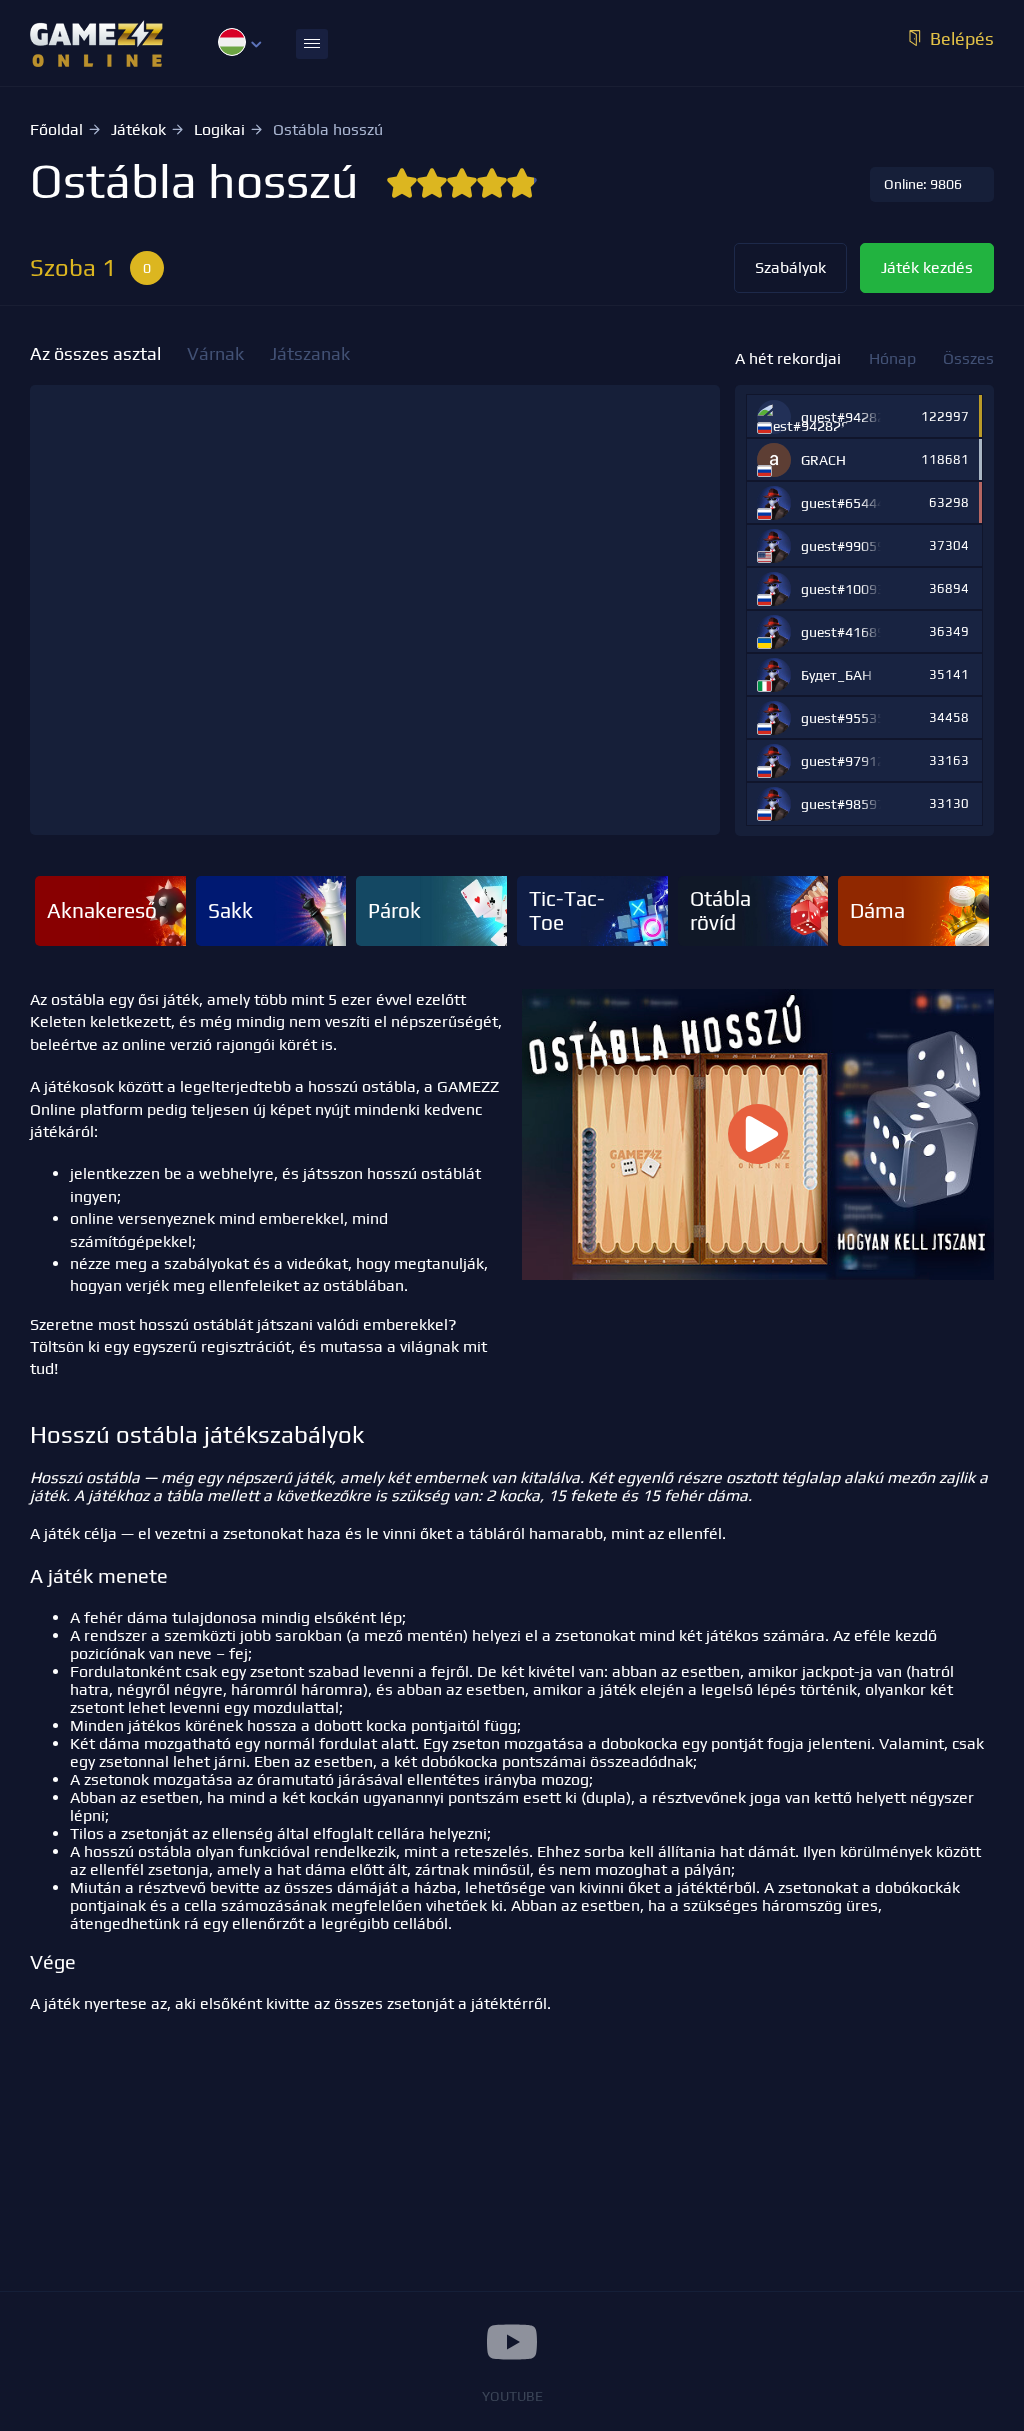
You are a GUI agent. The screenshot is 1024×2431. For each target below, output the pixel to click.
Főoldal (56, 129)
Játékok (138, 129)
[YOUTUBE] (512, 2342)
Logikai (219, 129)
